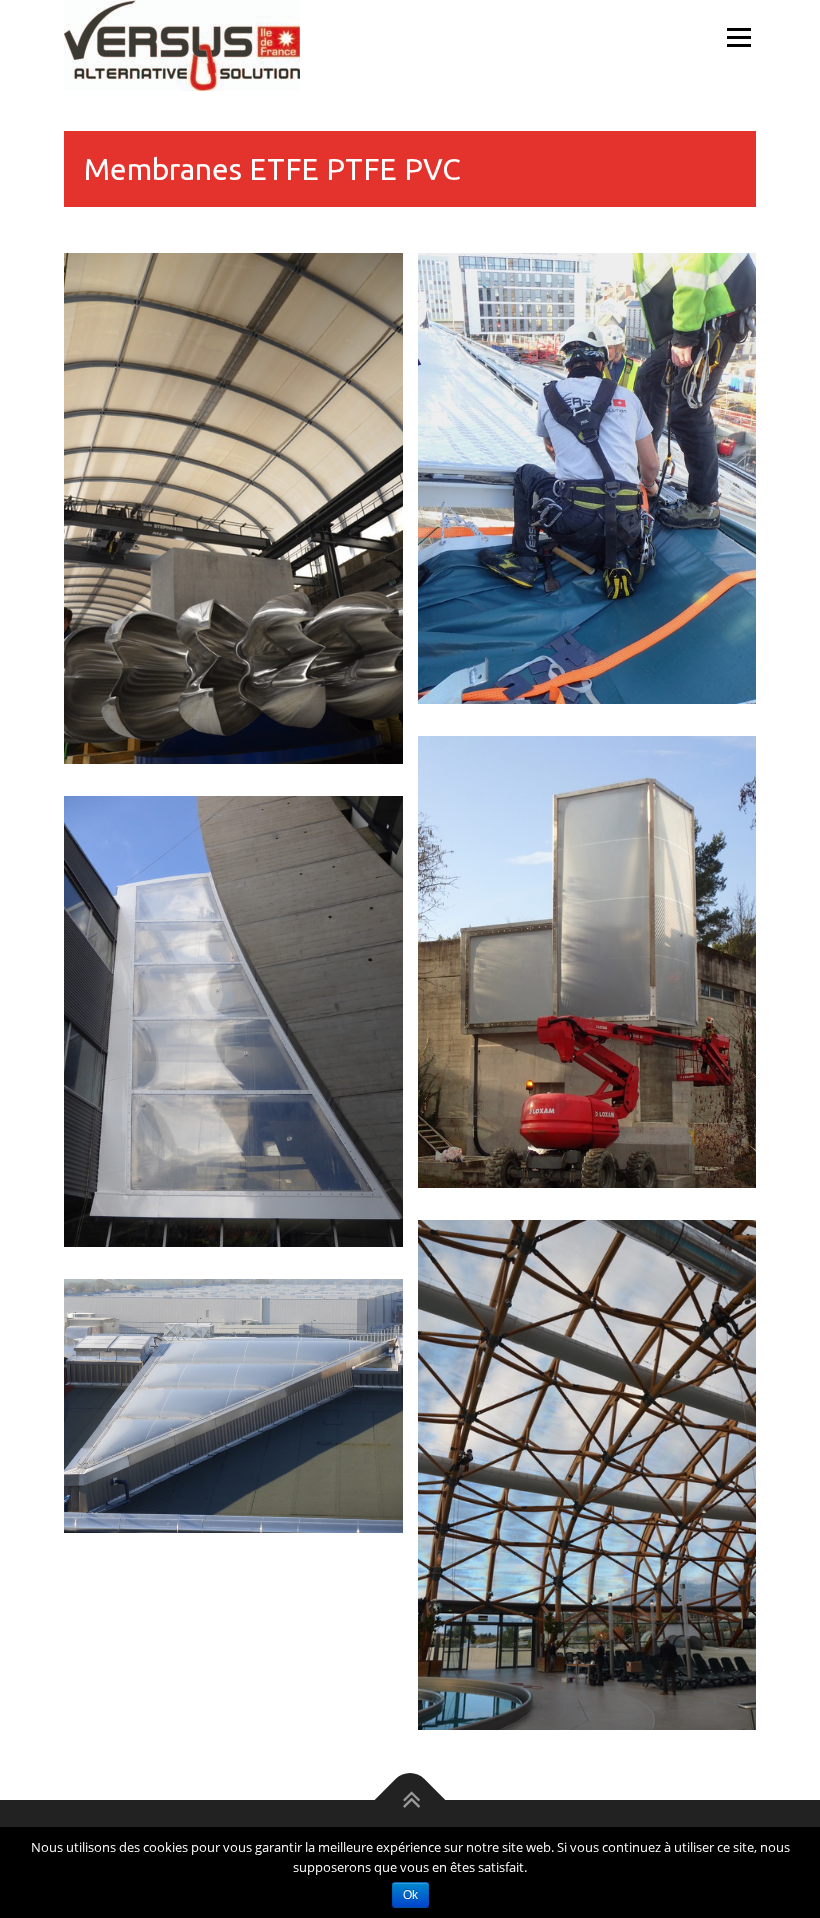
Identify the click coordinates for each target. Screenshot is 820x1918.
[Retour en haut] (410, 1800)
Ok (410, 1895)
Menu (738, 37)
